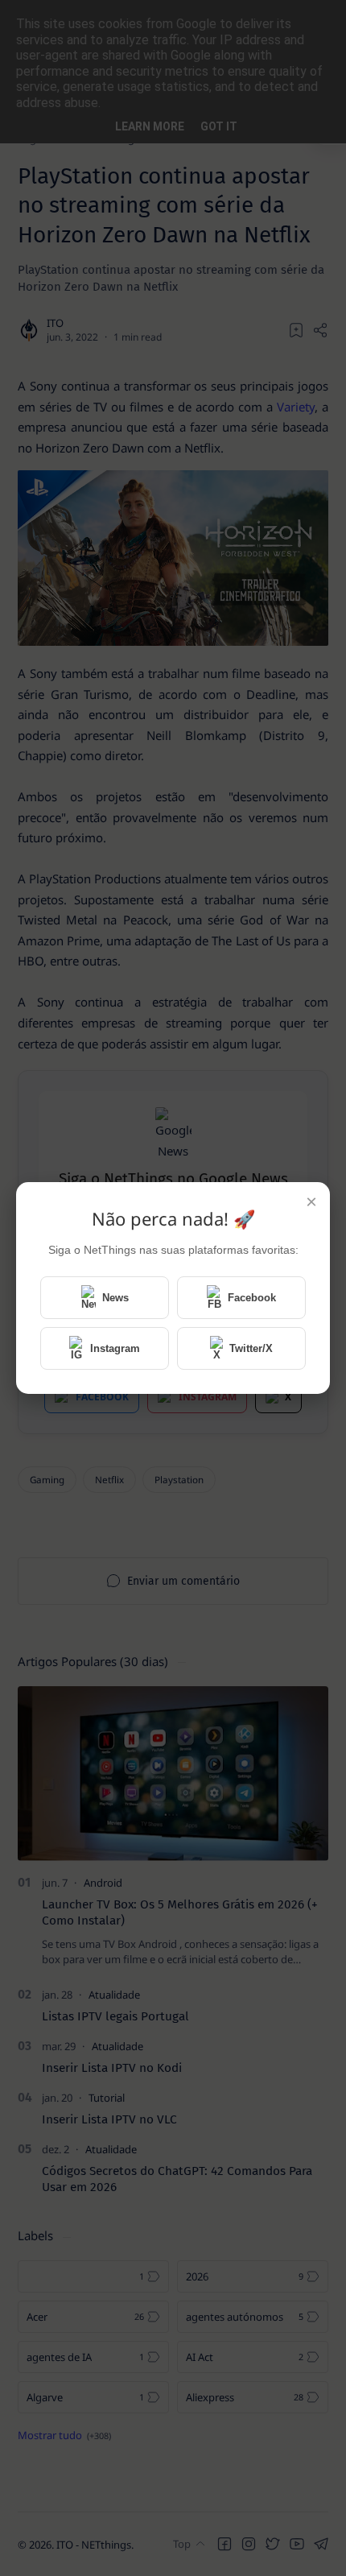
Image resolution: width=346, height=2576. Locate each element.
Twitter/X (251, 1348)
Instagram (115, 1348)
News (115, 1298)
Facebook (252, 1298)
